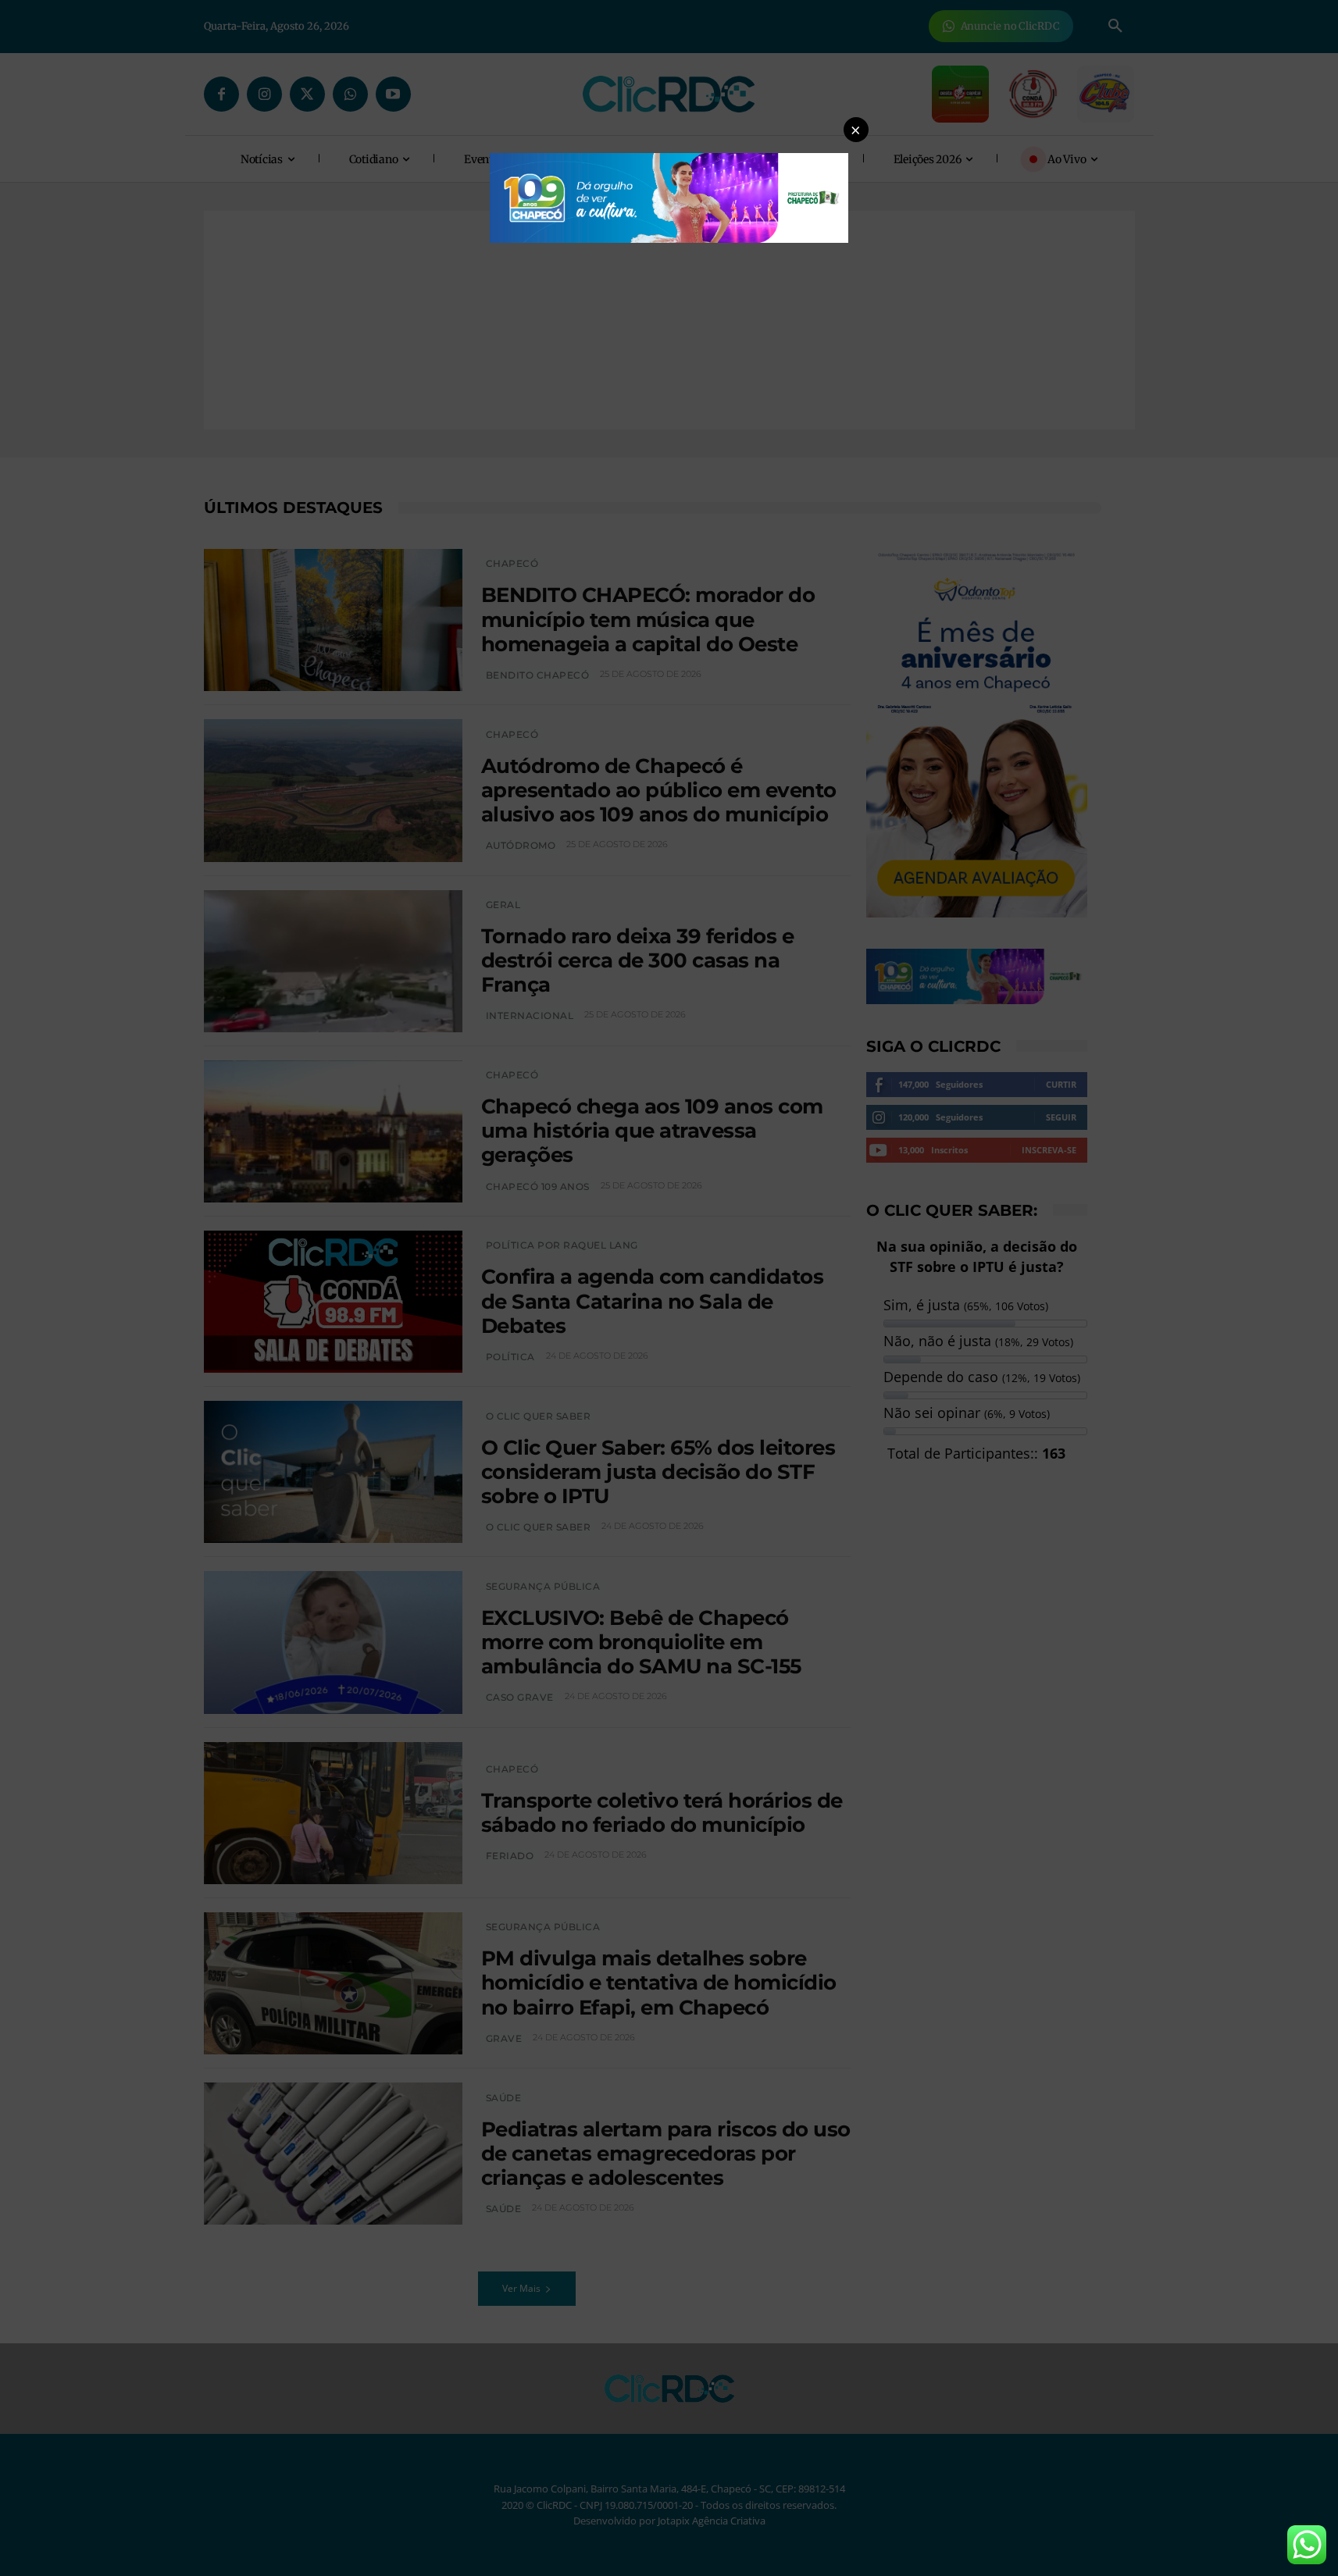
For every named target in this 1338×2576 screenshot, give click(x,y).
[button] (856, 130)
